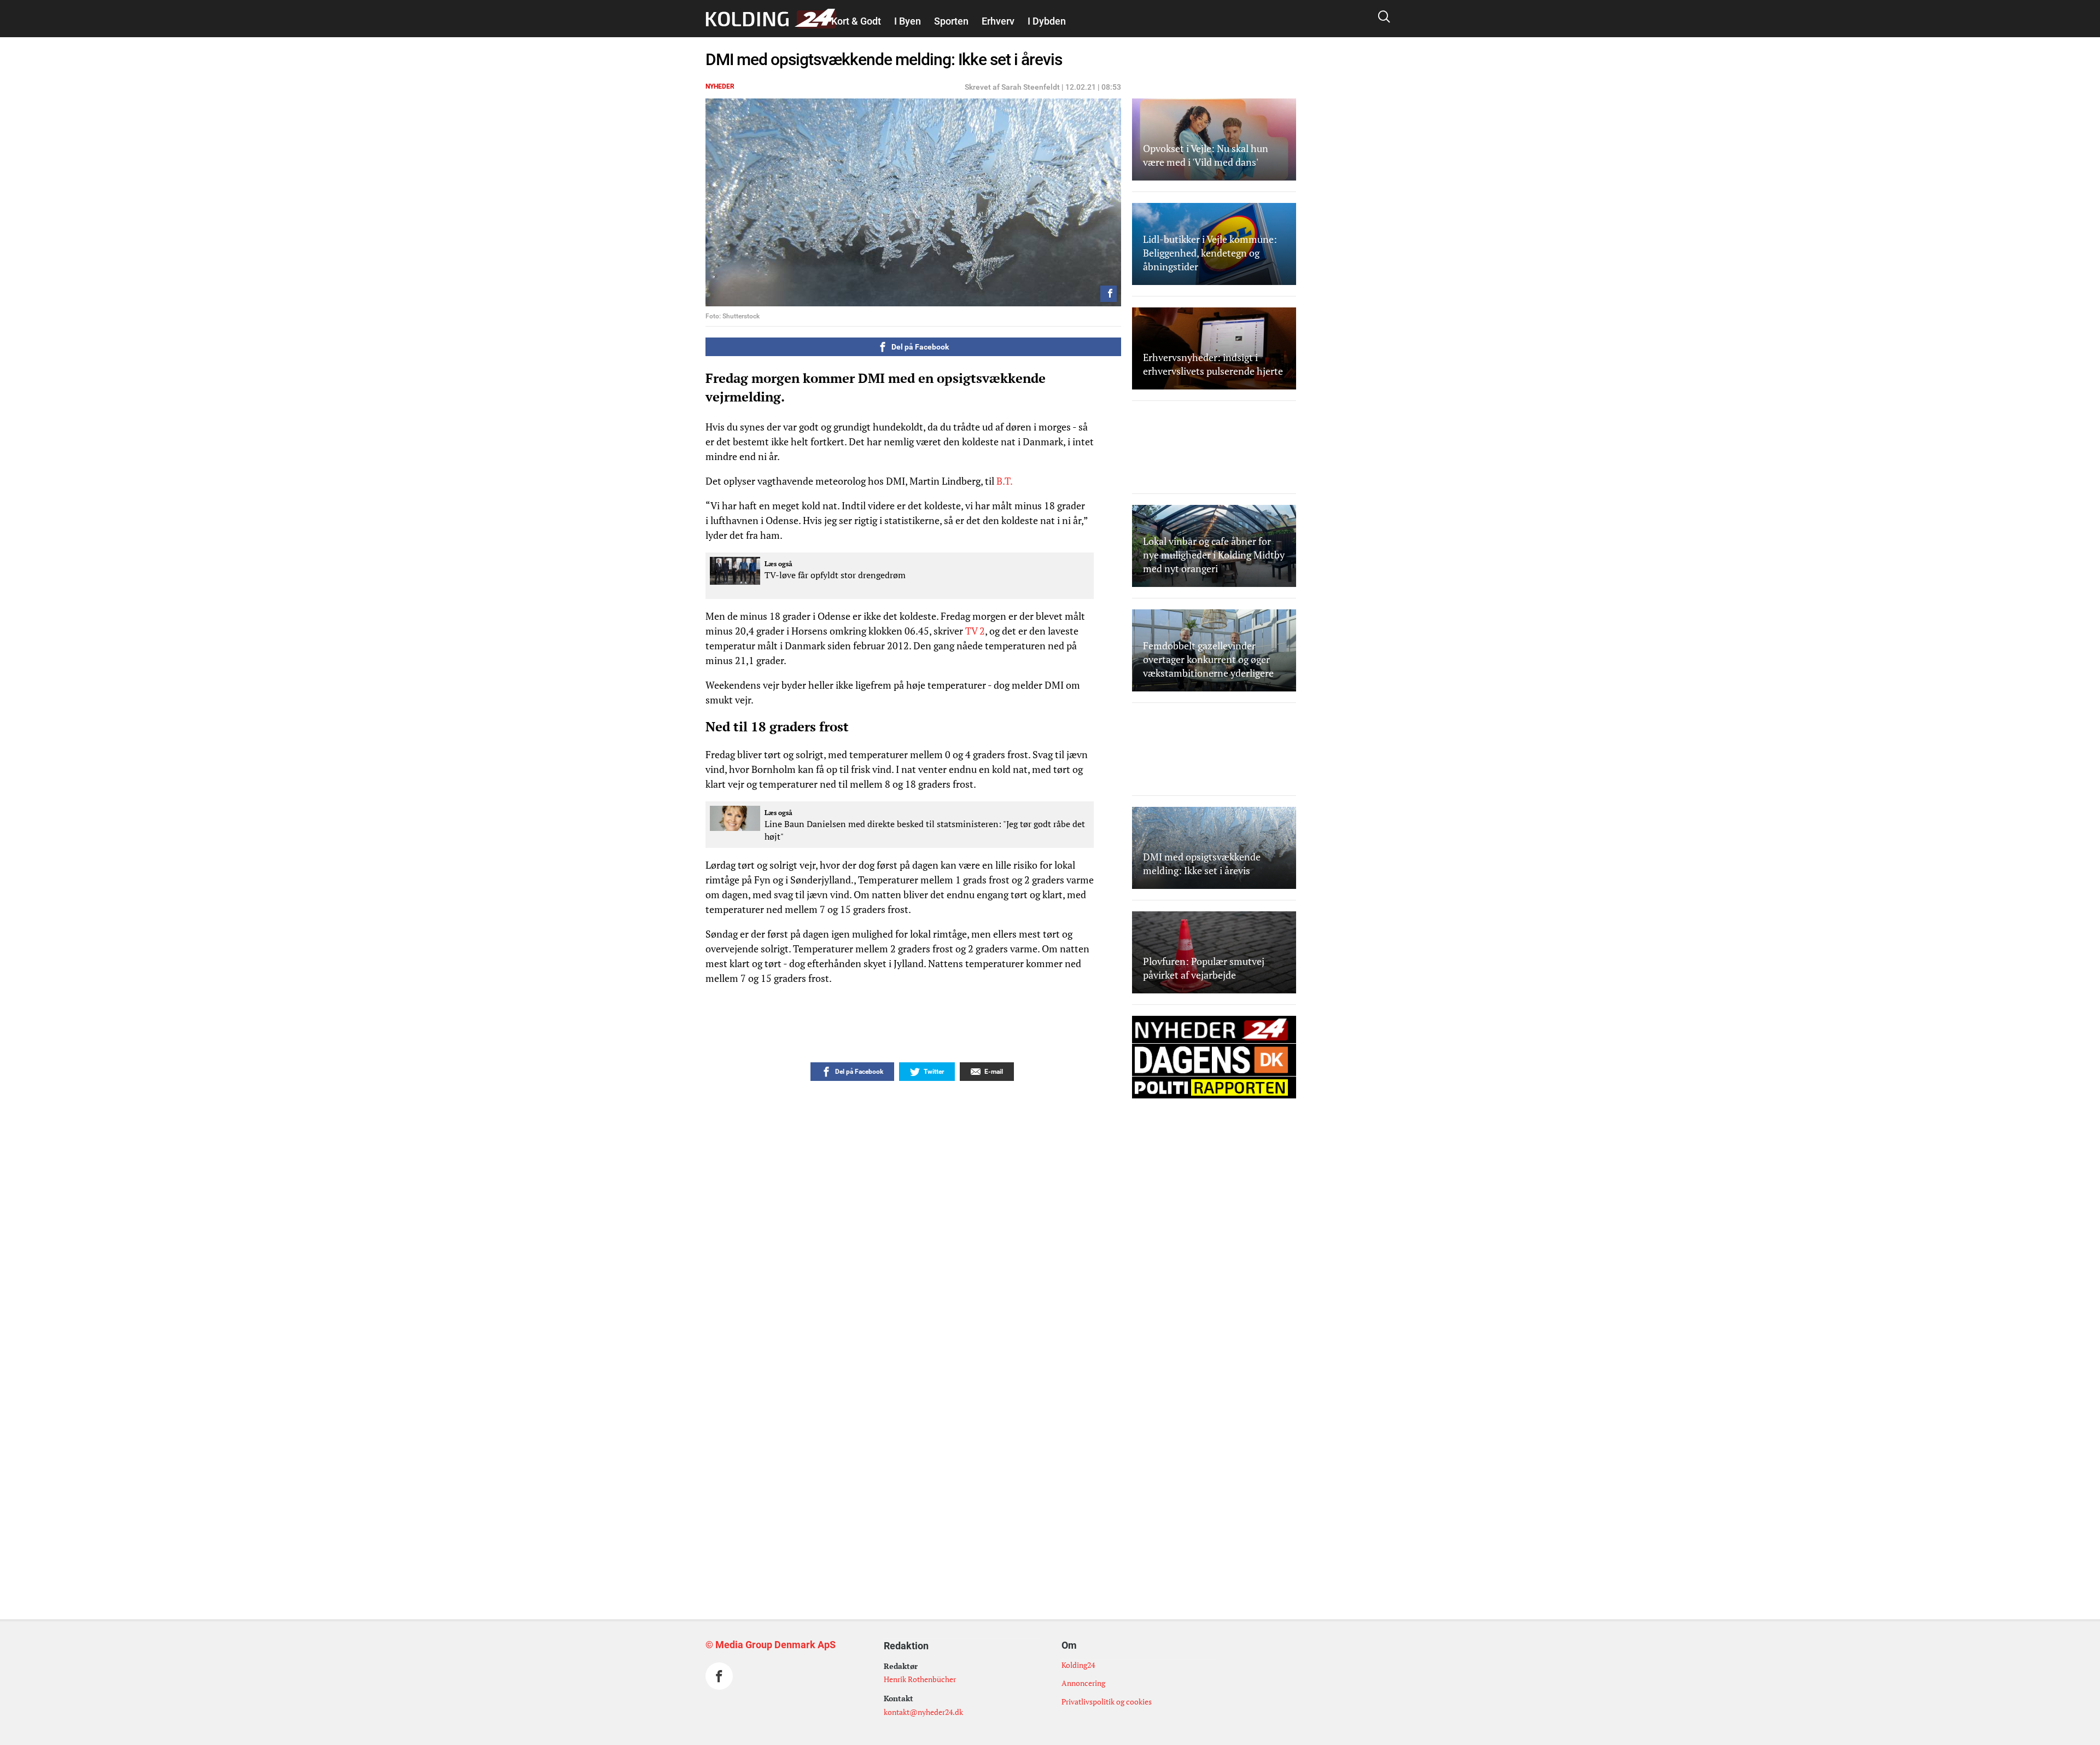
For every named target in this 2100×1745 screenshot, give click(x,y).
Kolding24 (1078, 1665)
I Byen (908, 21)
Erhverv (998, 21)
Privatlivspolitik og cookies (1107, 1702)
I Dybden (1047, 21)
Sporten (951, 21)
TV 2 (975, 631)
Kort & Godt (856, 21)
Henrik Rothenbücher (920, 1679)
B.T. (1003, 481)
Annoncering (1083, 1683)
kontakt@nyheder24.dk (923, 1712)
